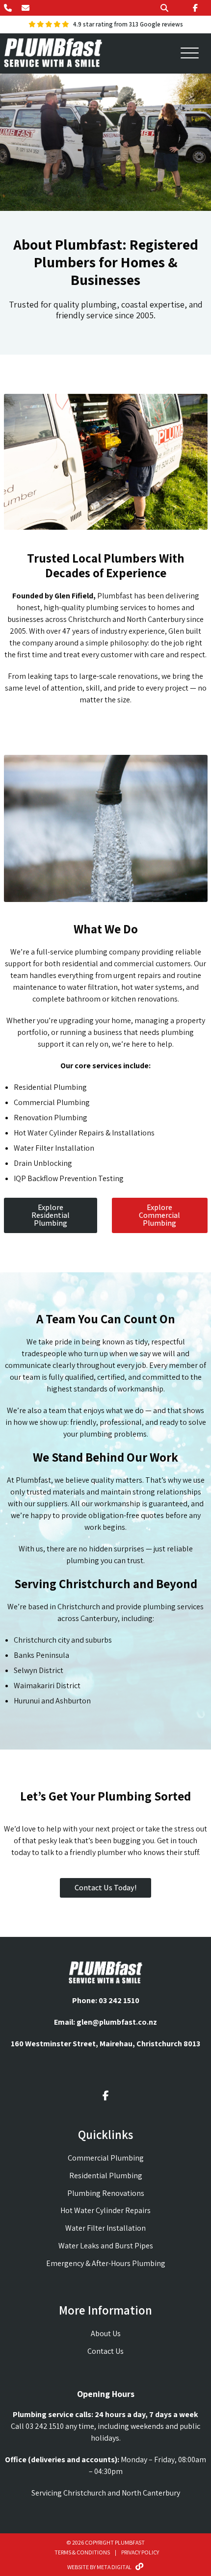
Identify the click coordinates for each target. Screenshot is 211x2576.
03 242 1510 (119, 2000)
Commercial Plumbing (106, 2158)
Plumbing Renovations (106, 2193)
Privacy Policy (140, 2552)
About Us (106, 2333)
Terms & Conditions (82, 2552)
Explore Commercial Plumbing (159, 1215)
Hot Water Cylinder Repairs (105, 2210)
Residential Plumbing (106, 2176)
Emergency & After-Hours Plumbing (106, 2263)
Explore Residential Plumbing (51, 1215)
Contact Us (105, 2351)
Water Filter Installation (105, 2228)
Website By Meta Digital (99, 2567)
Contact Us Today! (105, 1888)
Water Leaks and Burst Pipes (106, 2246)
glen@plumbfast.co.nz (117, 2022)
